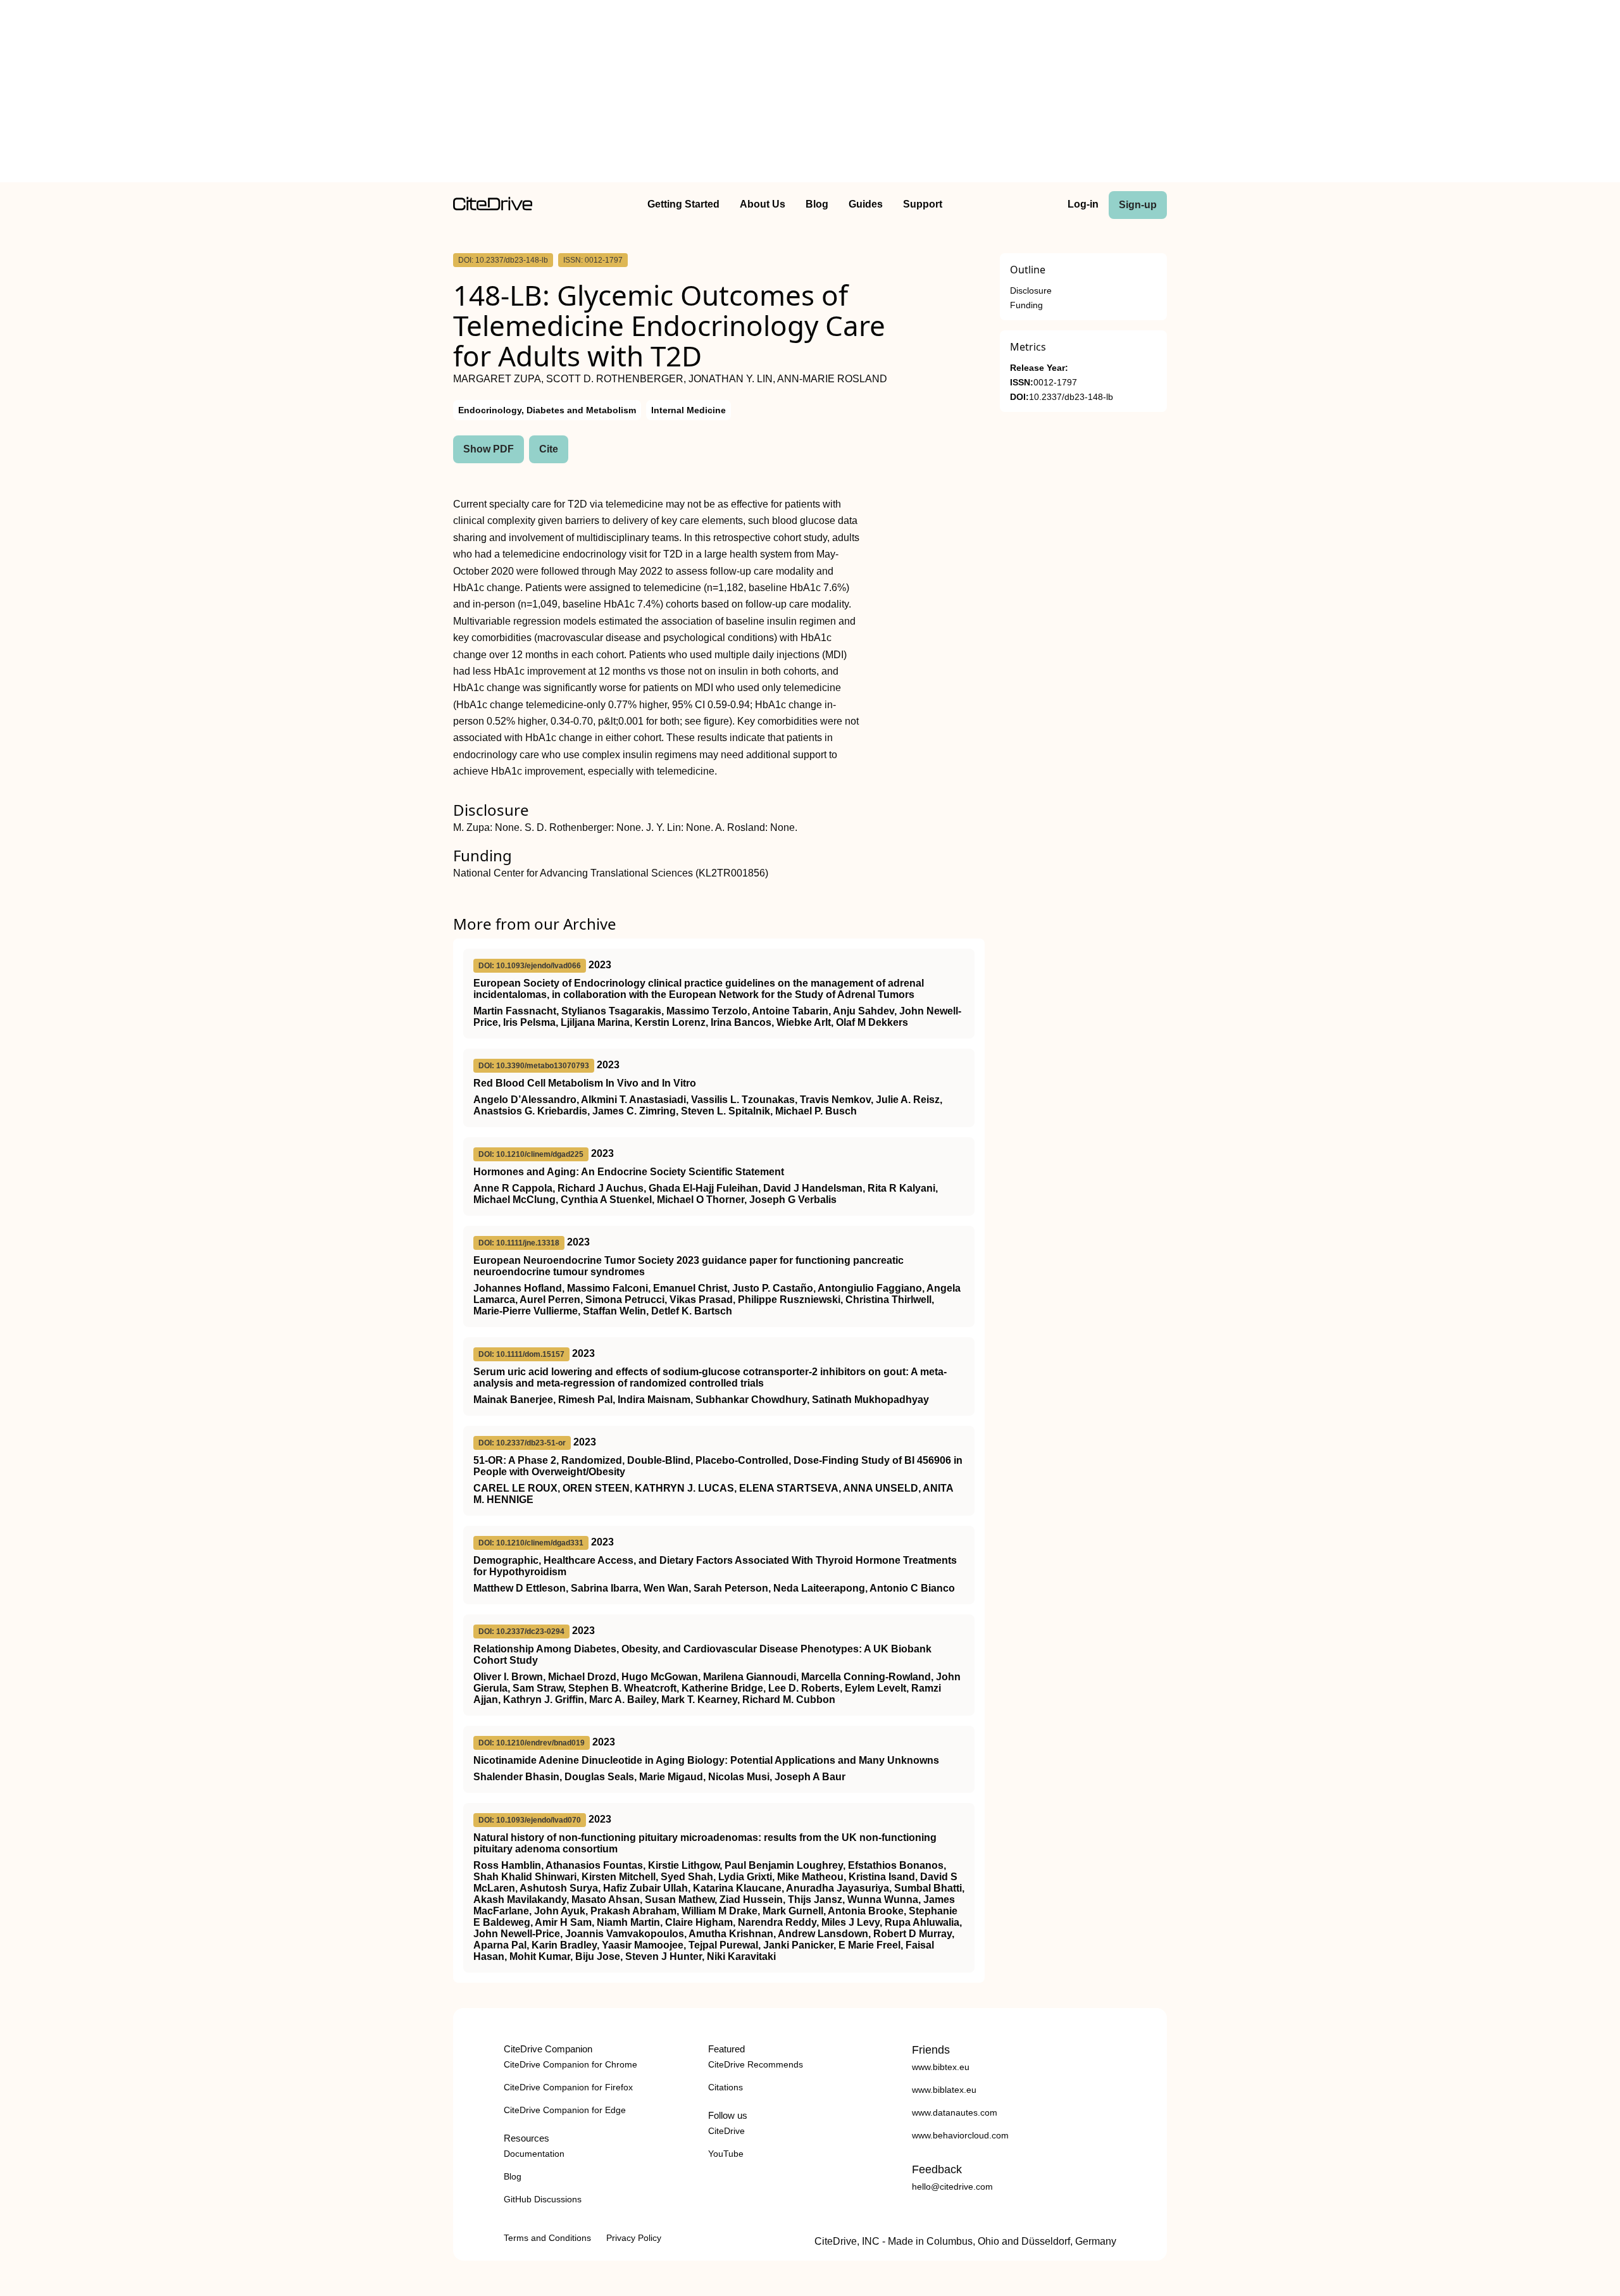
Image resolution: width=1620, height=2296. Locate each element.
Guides (866, 204)
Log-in (1083, 204)
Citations (726, 2087)
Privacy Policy (634, 2238)
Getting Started (683, 204)
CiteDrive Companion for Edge (565, 2110)
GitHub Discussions (543, 2199)
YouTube (726, 2154)
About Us (763, 204)
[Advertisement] (810, 94)
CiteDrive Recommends (756, 2064)
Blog (817, 204)
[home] (493, 207)
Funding (1026, 305)
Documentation (534, 2154)
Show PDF (489, 449)
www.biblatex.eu (944, 2090)
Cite (549, 449)
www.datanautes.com (955, 2112)
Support (923, 204)
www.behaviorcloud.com (960, 2135)
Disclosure (1031, 291)
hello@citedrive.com (952, 2187)
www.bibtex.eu (941, 2067)
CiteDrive (726, 2131)
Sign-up (1138, 205)
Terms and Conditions (547, 2238)
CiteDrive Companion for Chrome (570, 2064)
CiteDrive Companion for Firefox (568, 2087)
